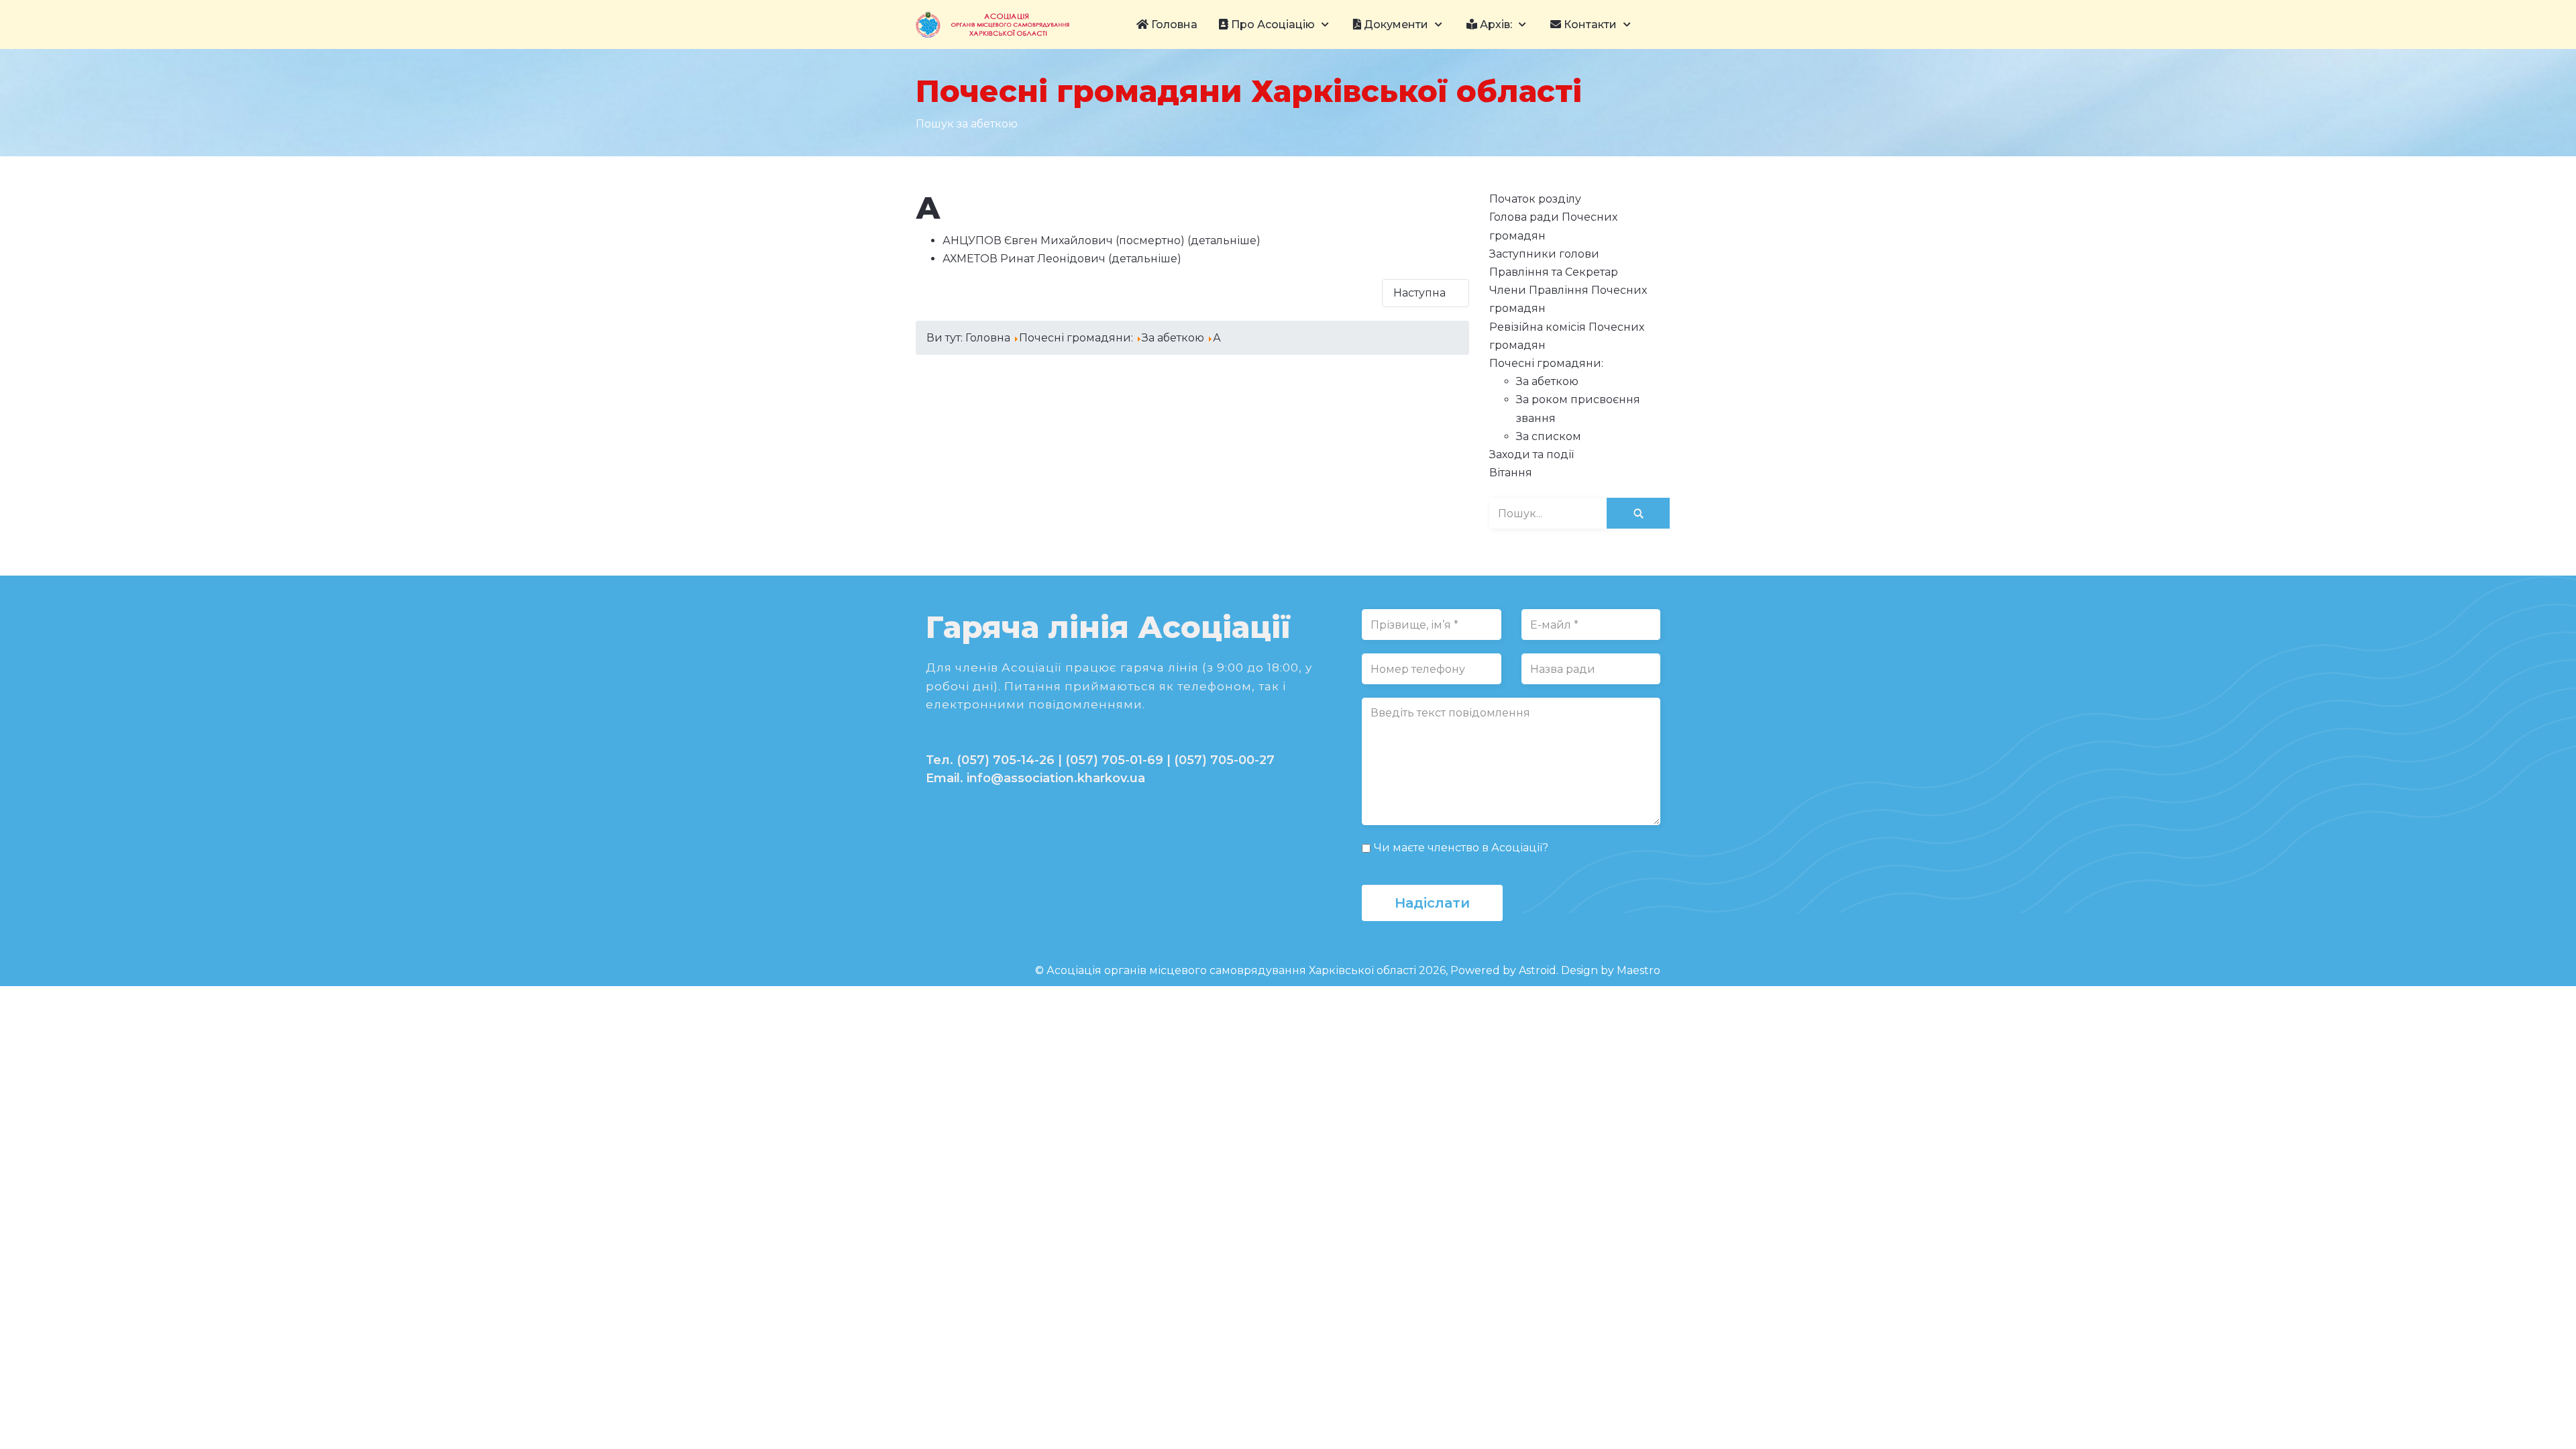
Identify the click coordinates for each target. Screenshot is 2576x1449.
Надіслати (1432, 903)
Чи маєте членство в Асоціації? (1461, 848)
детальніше (1224, 240)
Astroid (1538, 970)
